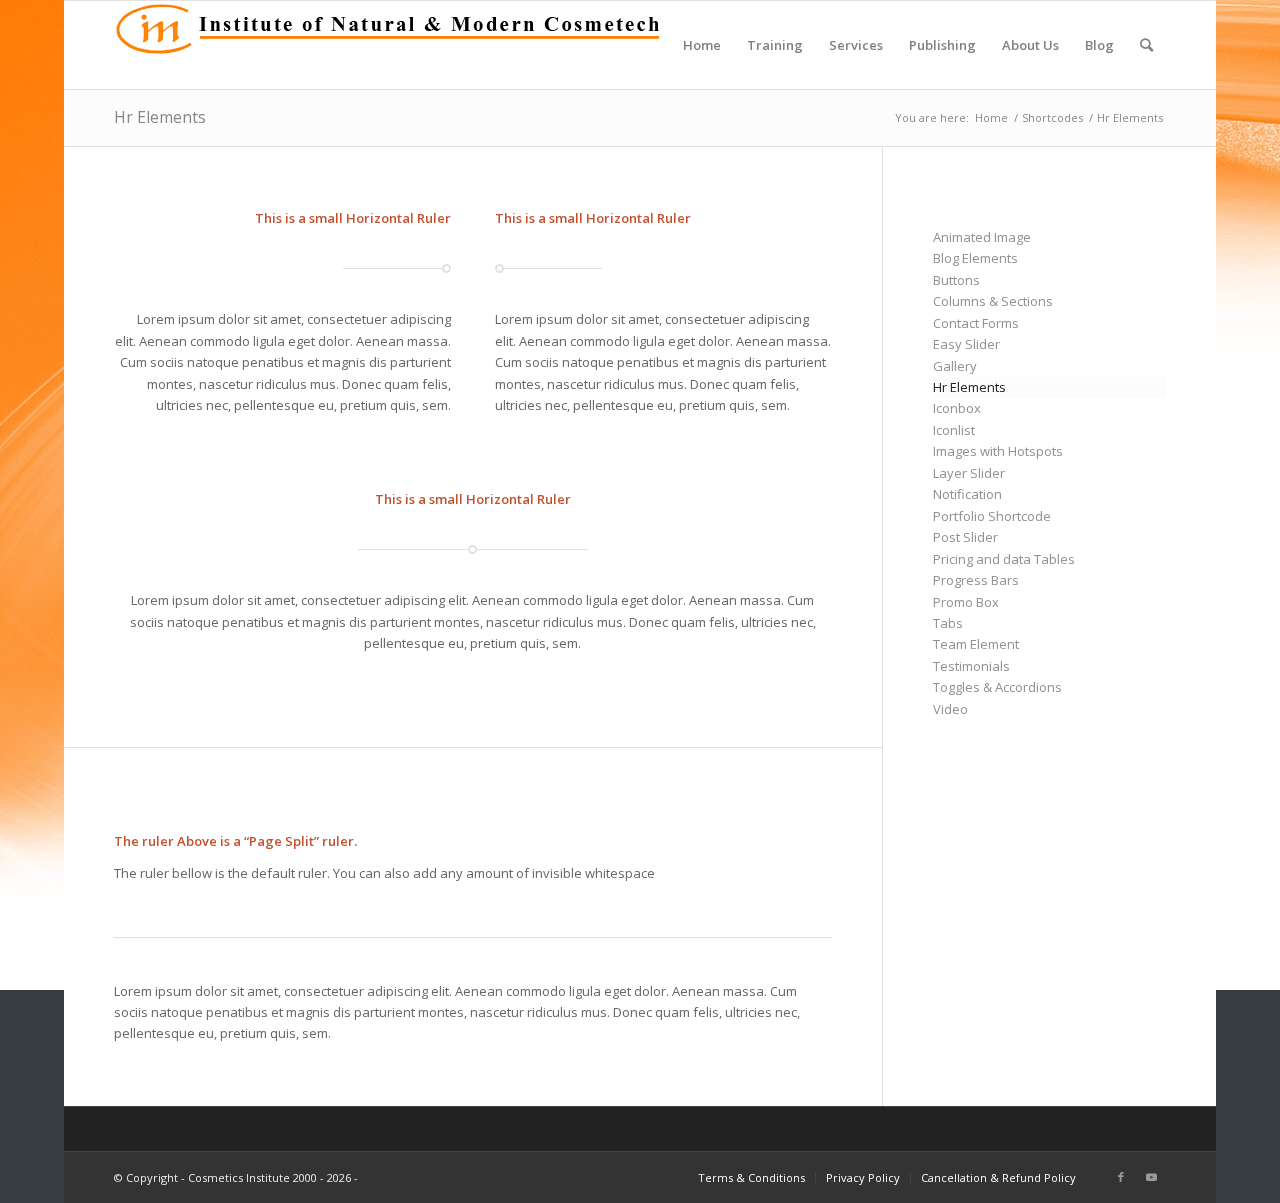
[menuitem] (702, 45)
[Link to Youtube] (1151, 1177)
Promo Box (966, 602)
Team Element (976, 644)
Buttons (956, 280)
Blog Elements (975, 258)
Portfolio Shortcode (992, 516)
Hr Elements (160, 117)
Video (950, 709)
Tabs (948, 623)
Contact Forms (976, 323)
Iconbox (957, 408)
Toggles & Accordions (997, 687)
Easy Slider (966, 344)
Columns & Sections (993, 301)
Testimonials (971, 666)
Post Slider (965, 537)
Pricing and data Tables (1004, 559)
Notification (967, 494)
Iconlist (954, 430)
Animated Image (982, 237)
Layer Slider (969, 473)
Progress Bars (976, 580)
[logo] (393, 45)
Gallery (955, 366)
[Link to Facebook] (1121, 1177)
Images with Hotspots (998, 451)
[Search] (1146, 45)
